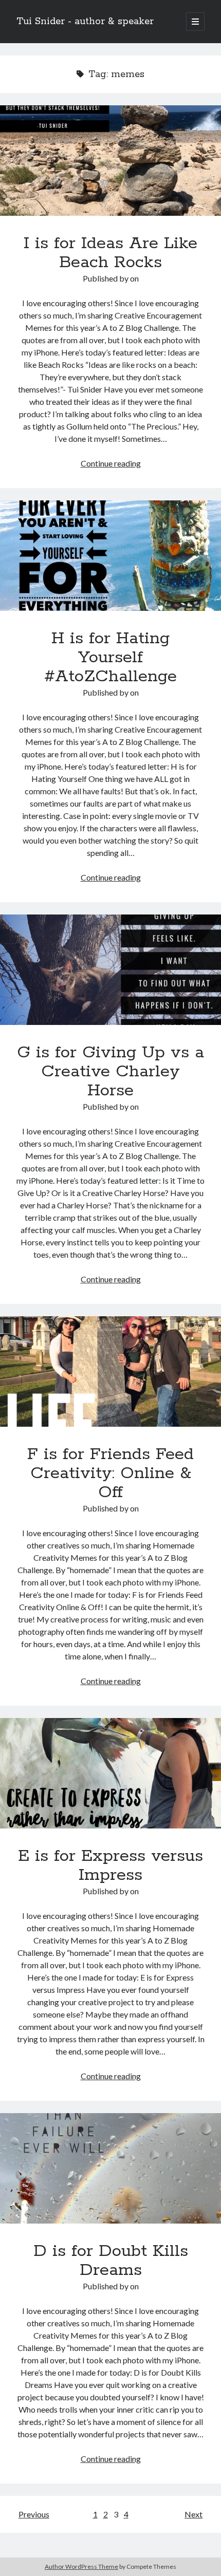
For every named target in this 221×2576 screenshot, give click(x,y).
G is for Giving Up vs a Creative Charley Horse (110, 970)
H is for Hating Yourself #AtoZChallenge (110, 556)
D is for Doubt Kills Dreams (110, 2168)
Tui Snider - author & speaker (85, 22)
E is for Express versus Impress (110, 1773)
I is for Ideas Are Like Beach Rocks (110, 161)
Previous (34, 2514)
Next (194, 2514)
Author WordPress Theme (81, 2566)
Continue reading (111, 463)
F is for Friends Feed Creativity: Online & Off (110, 1371)
